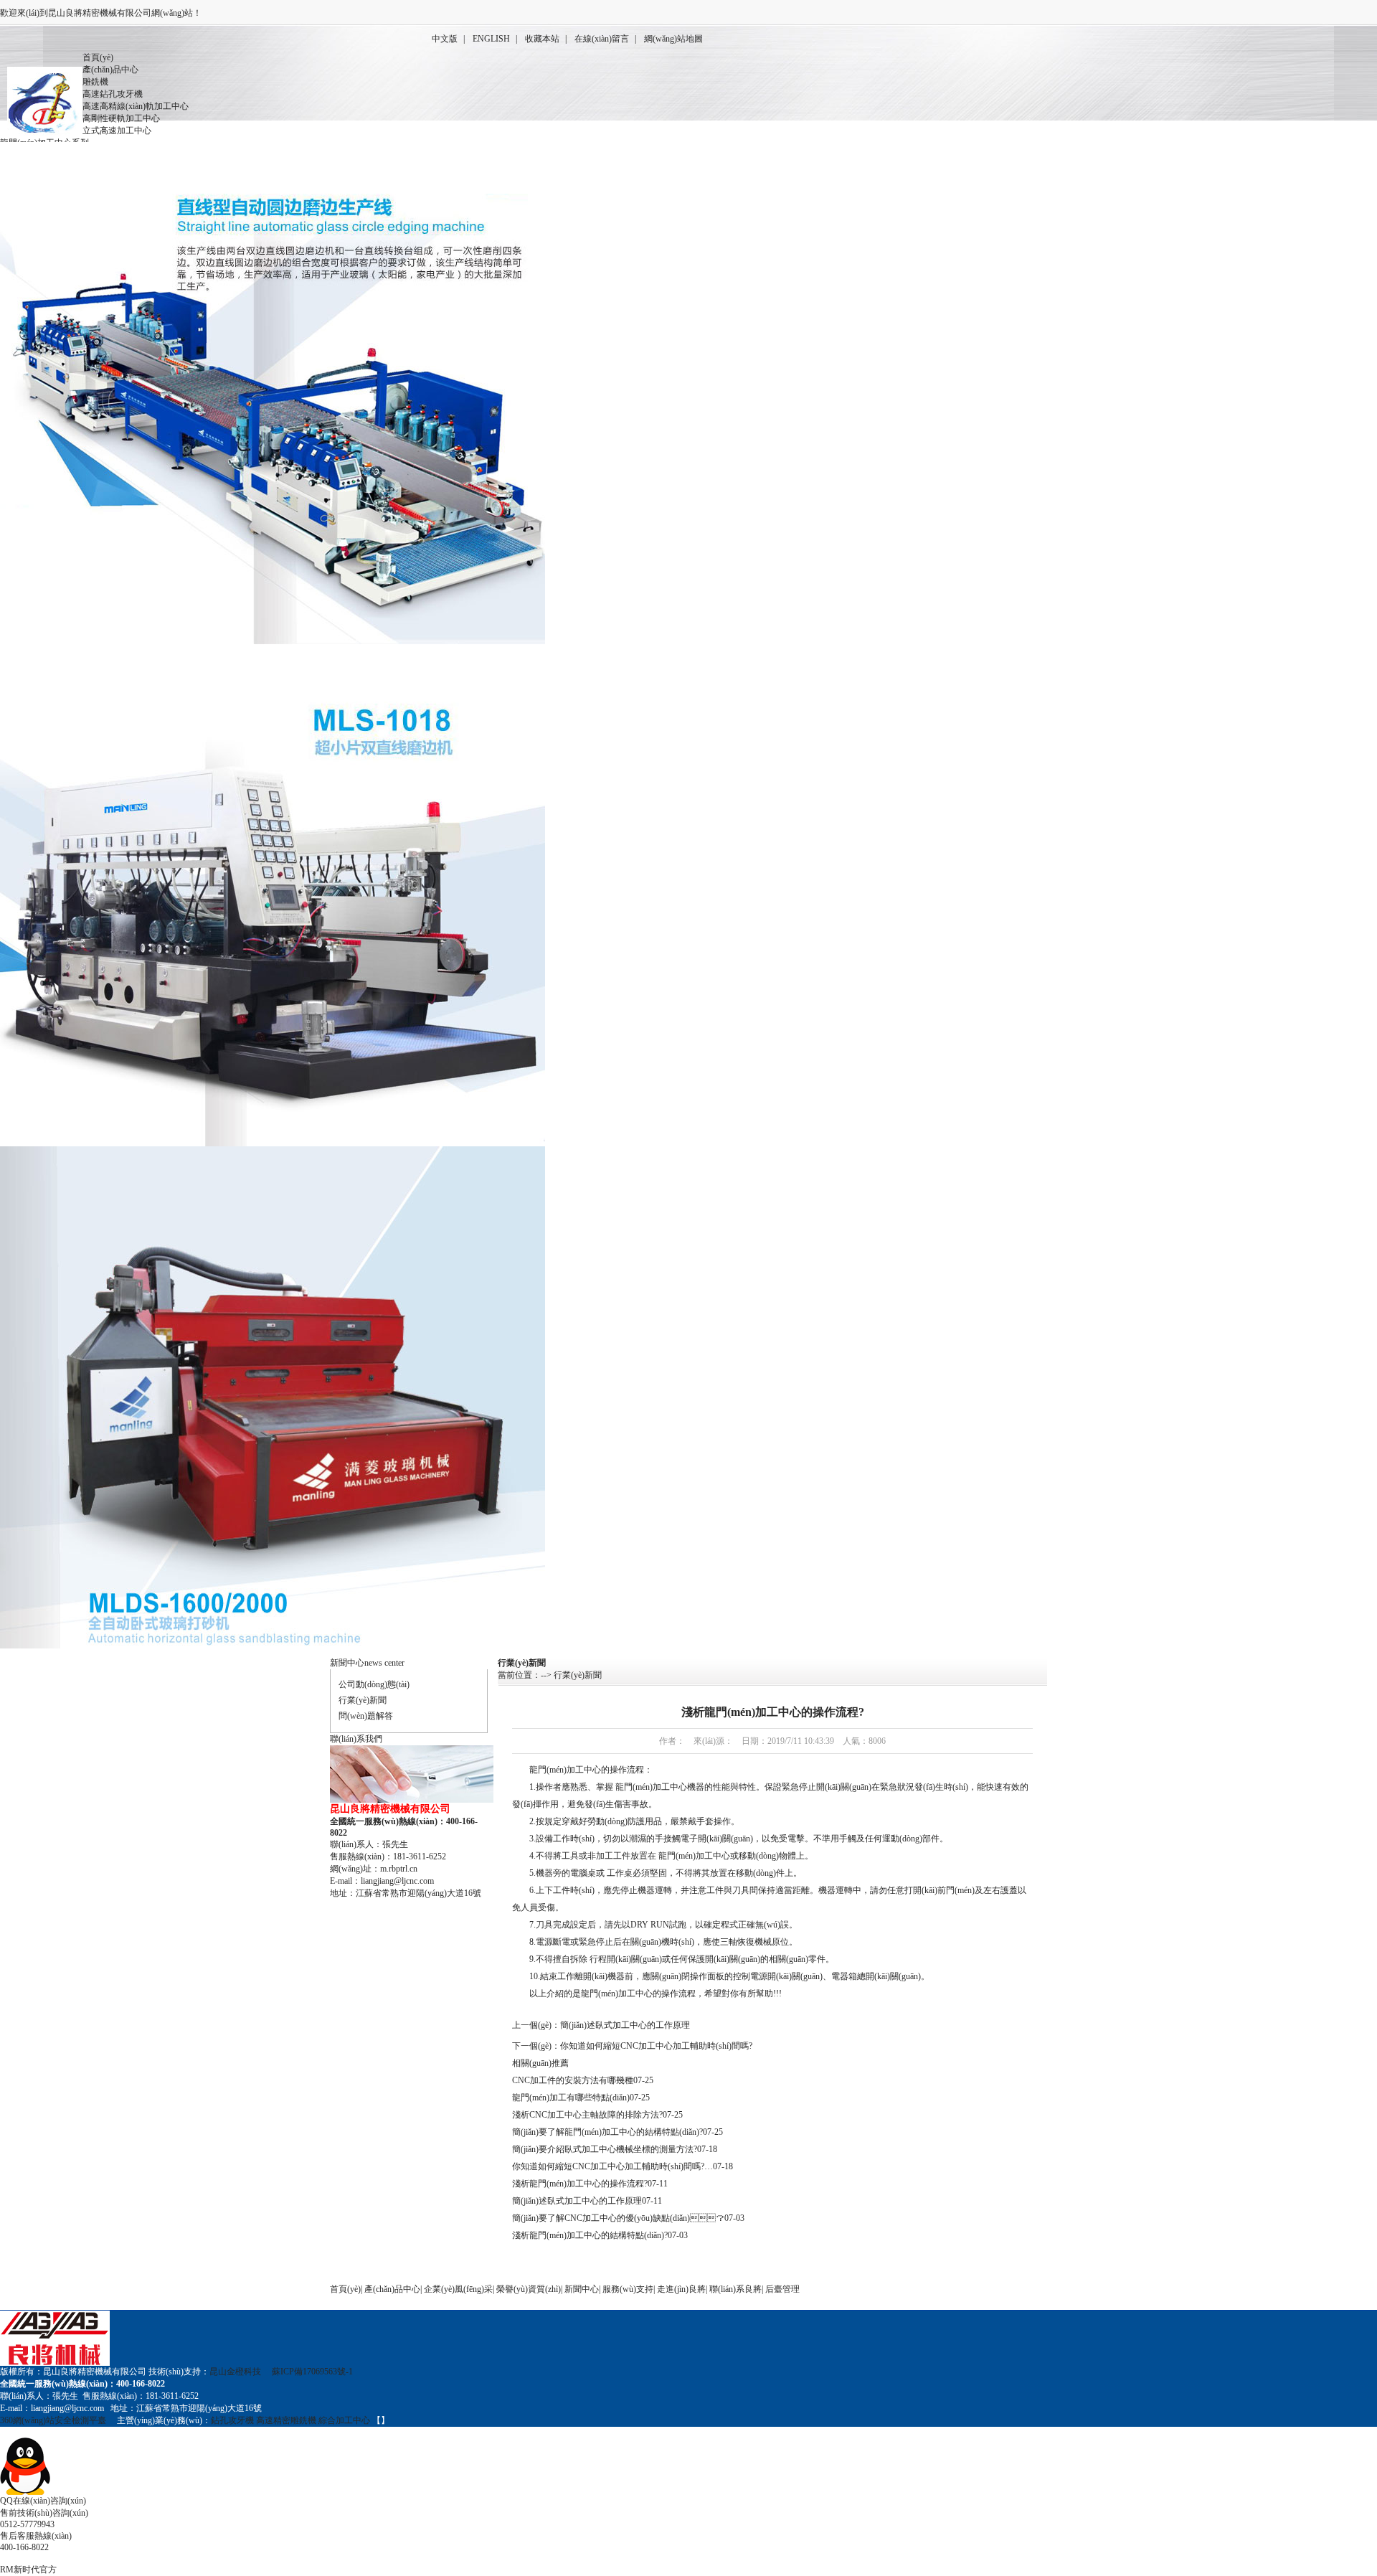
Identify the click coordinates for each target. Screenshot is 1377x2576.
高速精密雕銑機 (287, 2420)
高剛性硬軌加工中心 (121, 118)
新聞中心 (347, 1663)
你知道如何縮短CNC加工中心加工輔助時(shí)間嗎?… (612, 2166)
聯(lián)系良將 (735, 2289)
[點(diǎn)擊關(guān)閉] (1, 2432)
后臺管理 (782, 2289)
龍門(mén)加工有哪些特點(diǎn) (571, 2098)
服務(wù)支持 (628, 2289)
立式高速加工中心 (117, 131)
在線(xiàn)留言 (602, 39)
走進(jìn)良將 (681, 2289)
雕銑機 (95, 82)
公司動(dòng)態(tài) (374, 1684)
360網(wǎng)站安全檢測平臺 (53, 2420)
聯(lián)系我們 (356, 1739)
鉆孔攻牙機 (232, 2420)
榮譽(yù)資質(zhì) (529, 2289)
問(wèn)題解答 (366, 1716)
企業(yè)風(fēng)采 (458, 2289)
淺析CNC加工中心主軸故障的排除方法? (587, 2115)
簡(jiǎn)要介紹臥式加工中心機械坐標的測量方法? (605, 2149)
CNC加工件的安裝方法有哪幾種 (573, 2080)
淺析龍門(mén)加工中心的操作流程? (580, 2184)
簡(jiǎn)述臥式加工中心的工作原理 (625, 2025)
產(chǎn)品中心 (110, 70)
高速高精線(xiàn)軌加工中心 (136, 106)
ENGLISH (491, 39)
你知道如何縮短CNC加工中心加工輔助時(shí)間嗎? (656, 2046)
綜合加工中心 (344, 2420)
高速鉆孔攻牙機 (113, 94)
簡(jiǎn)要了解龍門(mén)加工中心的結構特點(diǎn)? (607, 2132)
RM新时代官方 (28, 2570)
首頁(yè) (98, 57)
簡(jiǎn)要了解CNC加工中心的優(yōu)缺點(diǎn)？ (618, 2218)
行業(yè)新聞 (363, 1700)
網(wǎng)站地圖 (673, 39)
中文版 (445, 39)
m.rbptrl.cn (399, 1869)
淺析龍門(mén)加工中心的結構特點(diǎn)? (590, 2235)
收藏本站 (542, 39)
